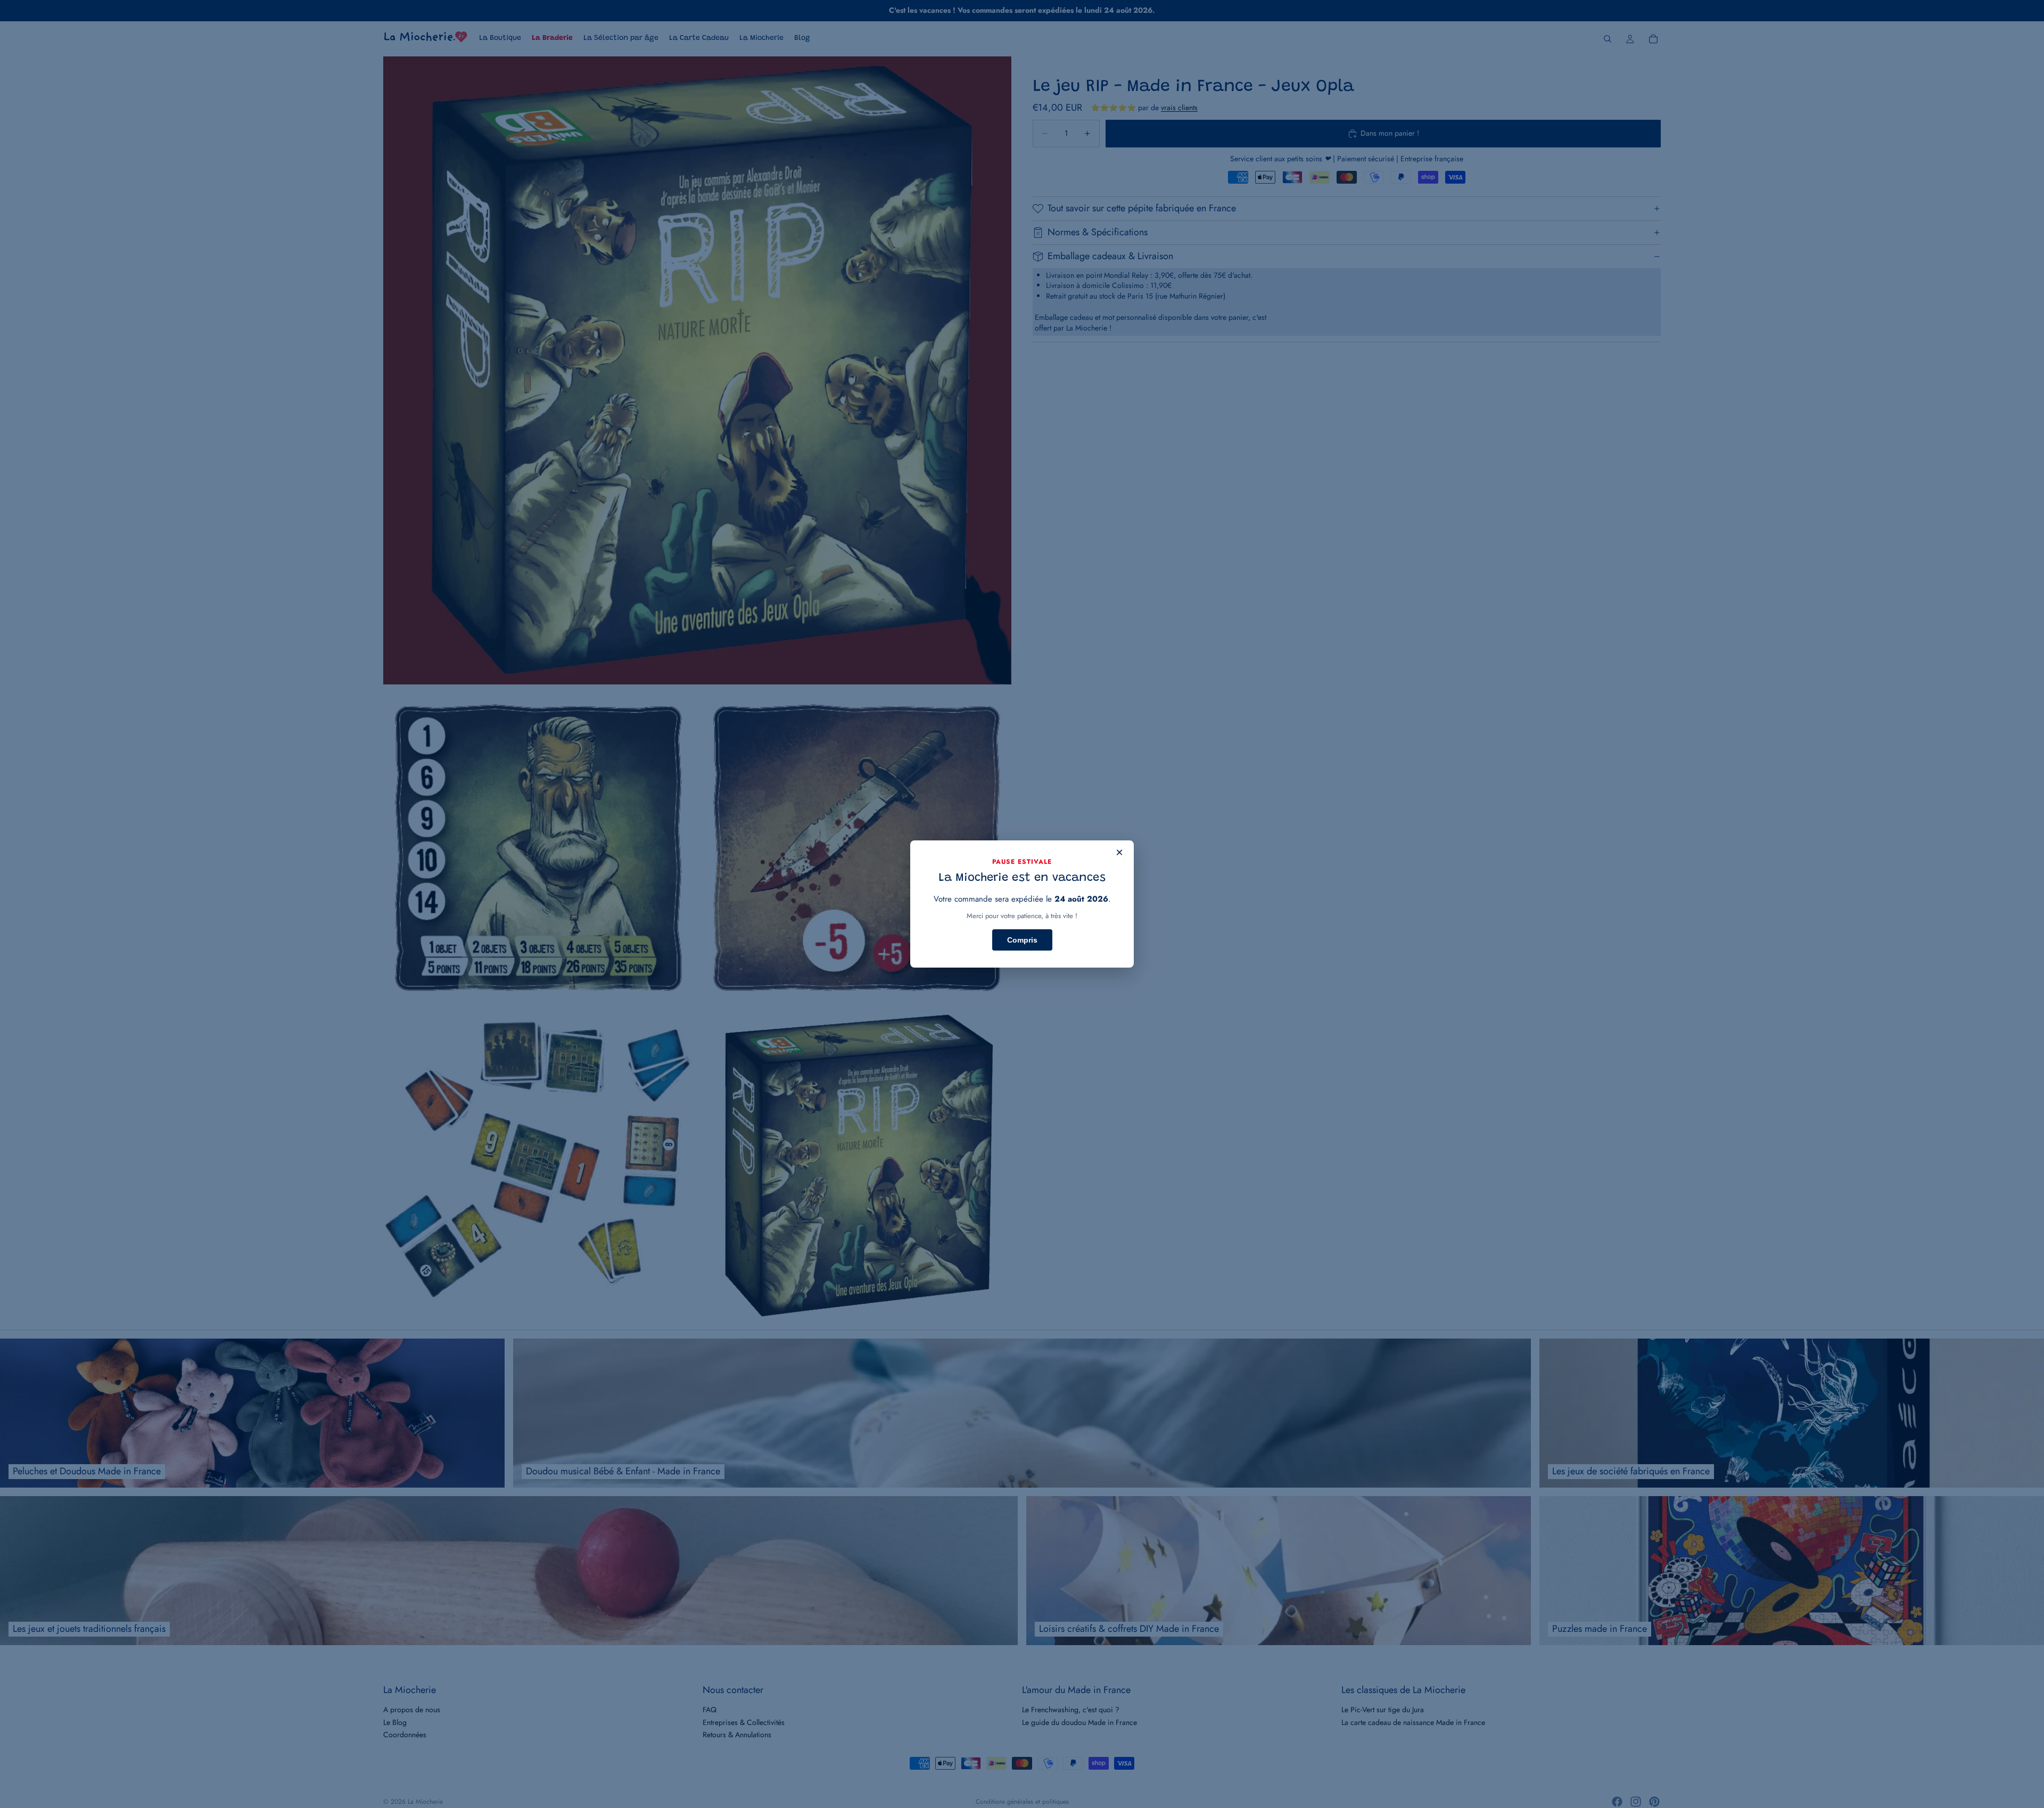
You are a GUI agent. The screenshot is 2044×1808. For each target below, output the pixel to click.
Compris (1022, 940)
